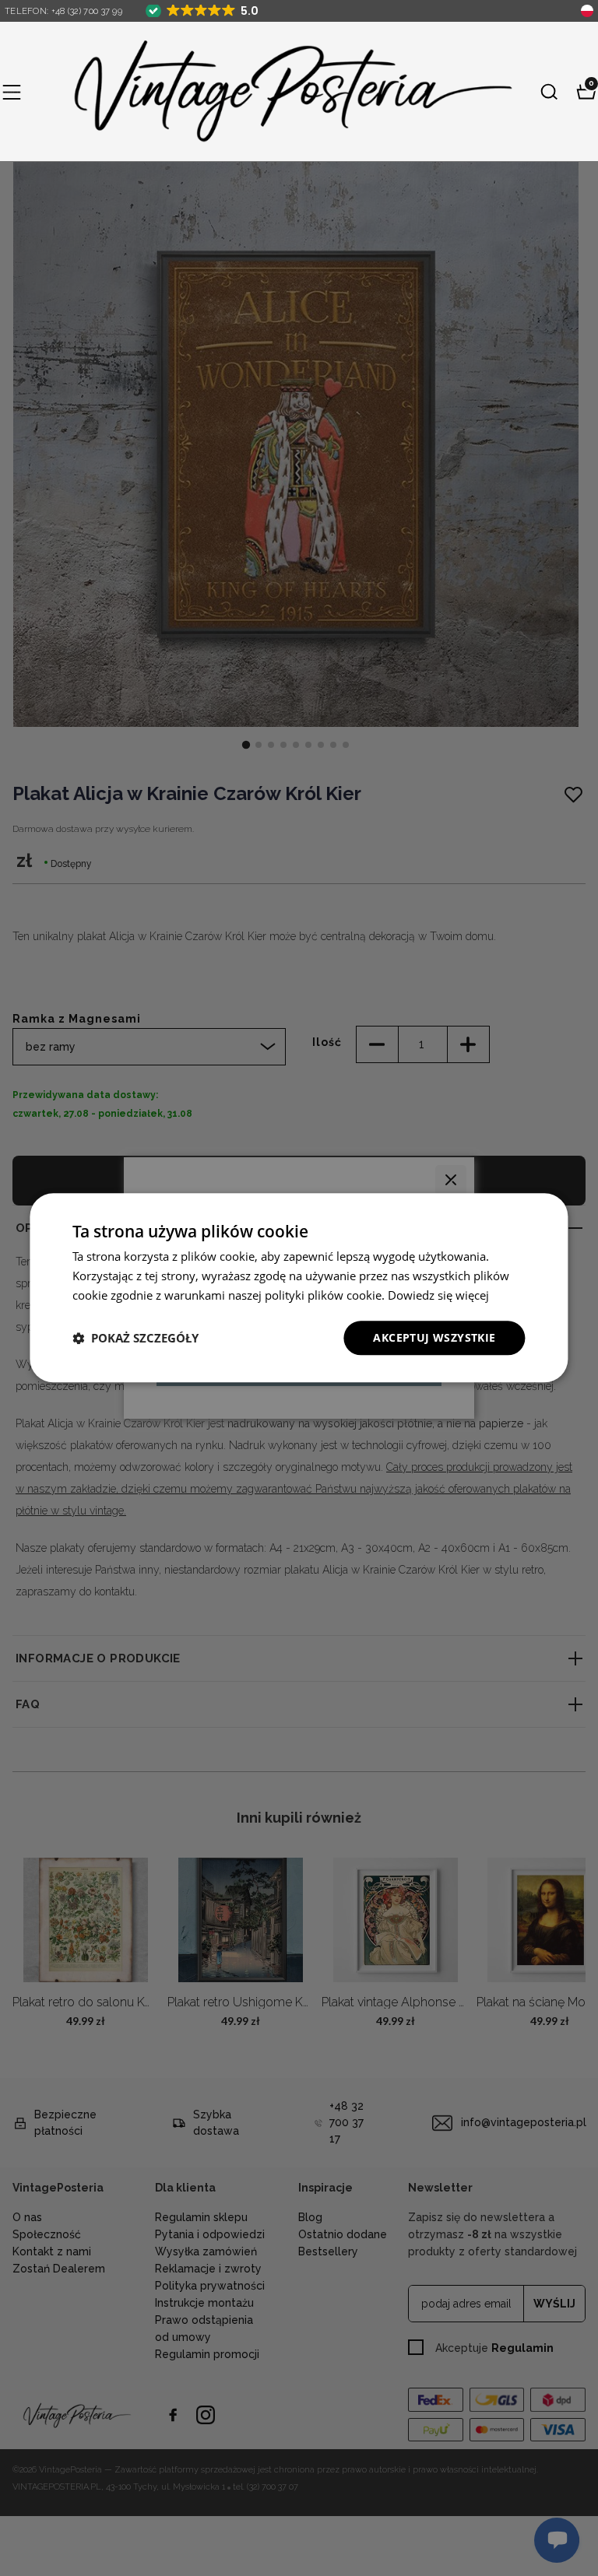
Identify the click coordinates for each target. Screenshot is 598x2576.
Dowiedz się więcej (438, 1295)
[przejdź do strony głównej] (280, 91)
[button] (12, 92)
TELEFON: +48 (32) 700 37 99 (63, 11)
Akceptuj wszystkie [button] (434, 1337)
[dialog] (299, 1288)
